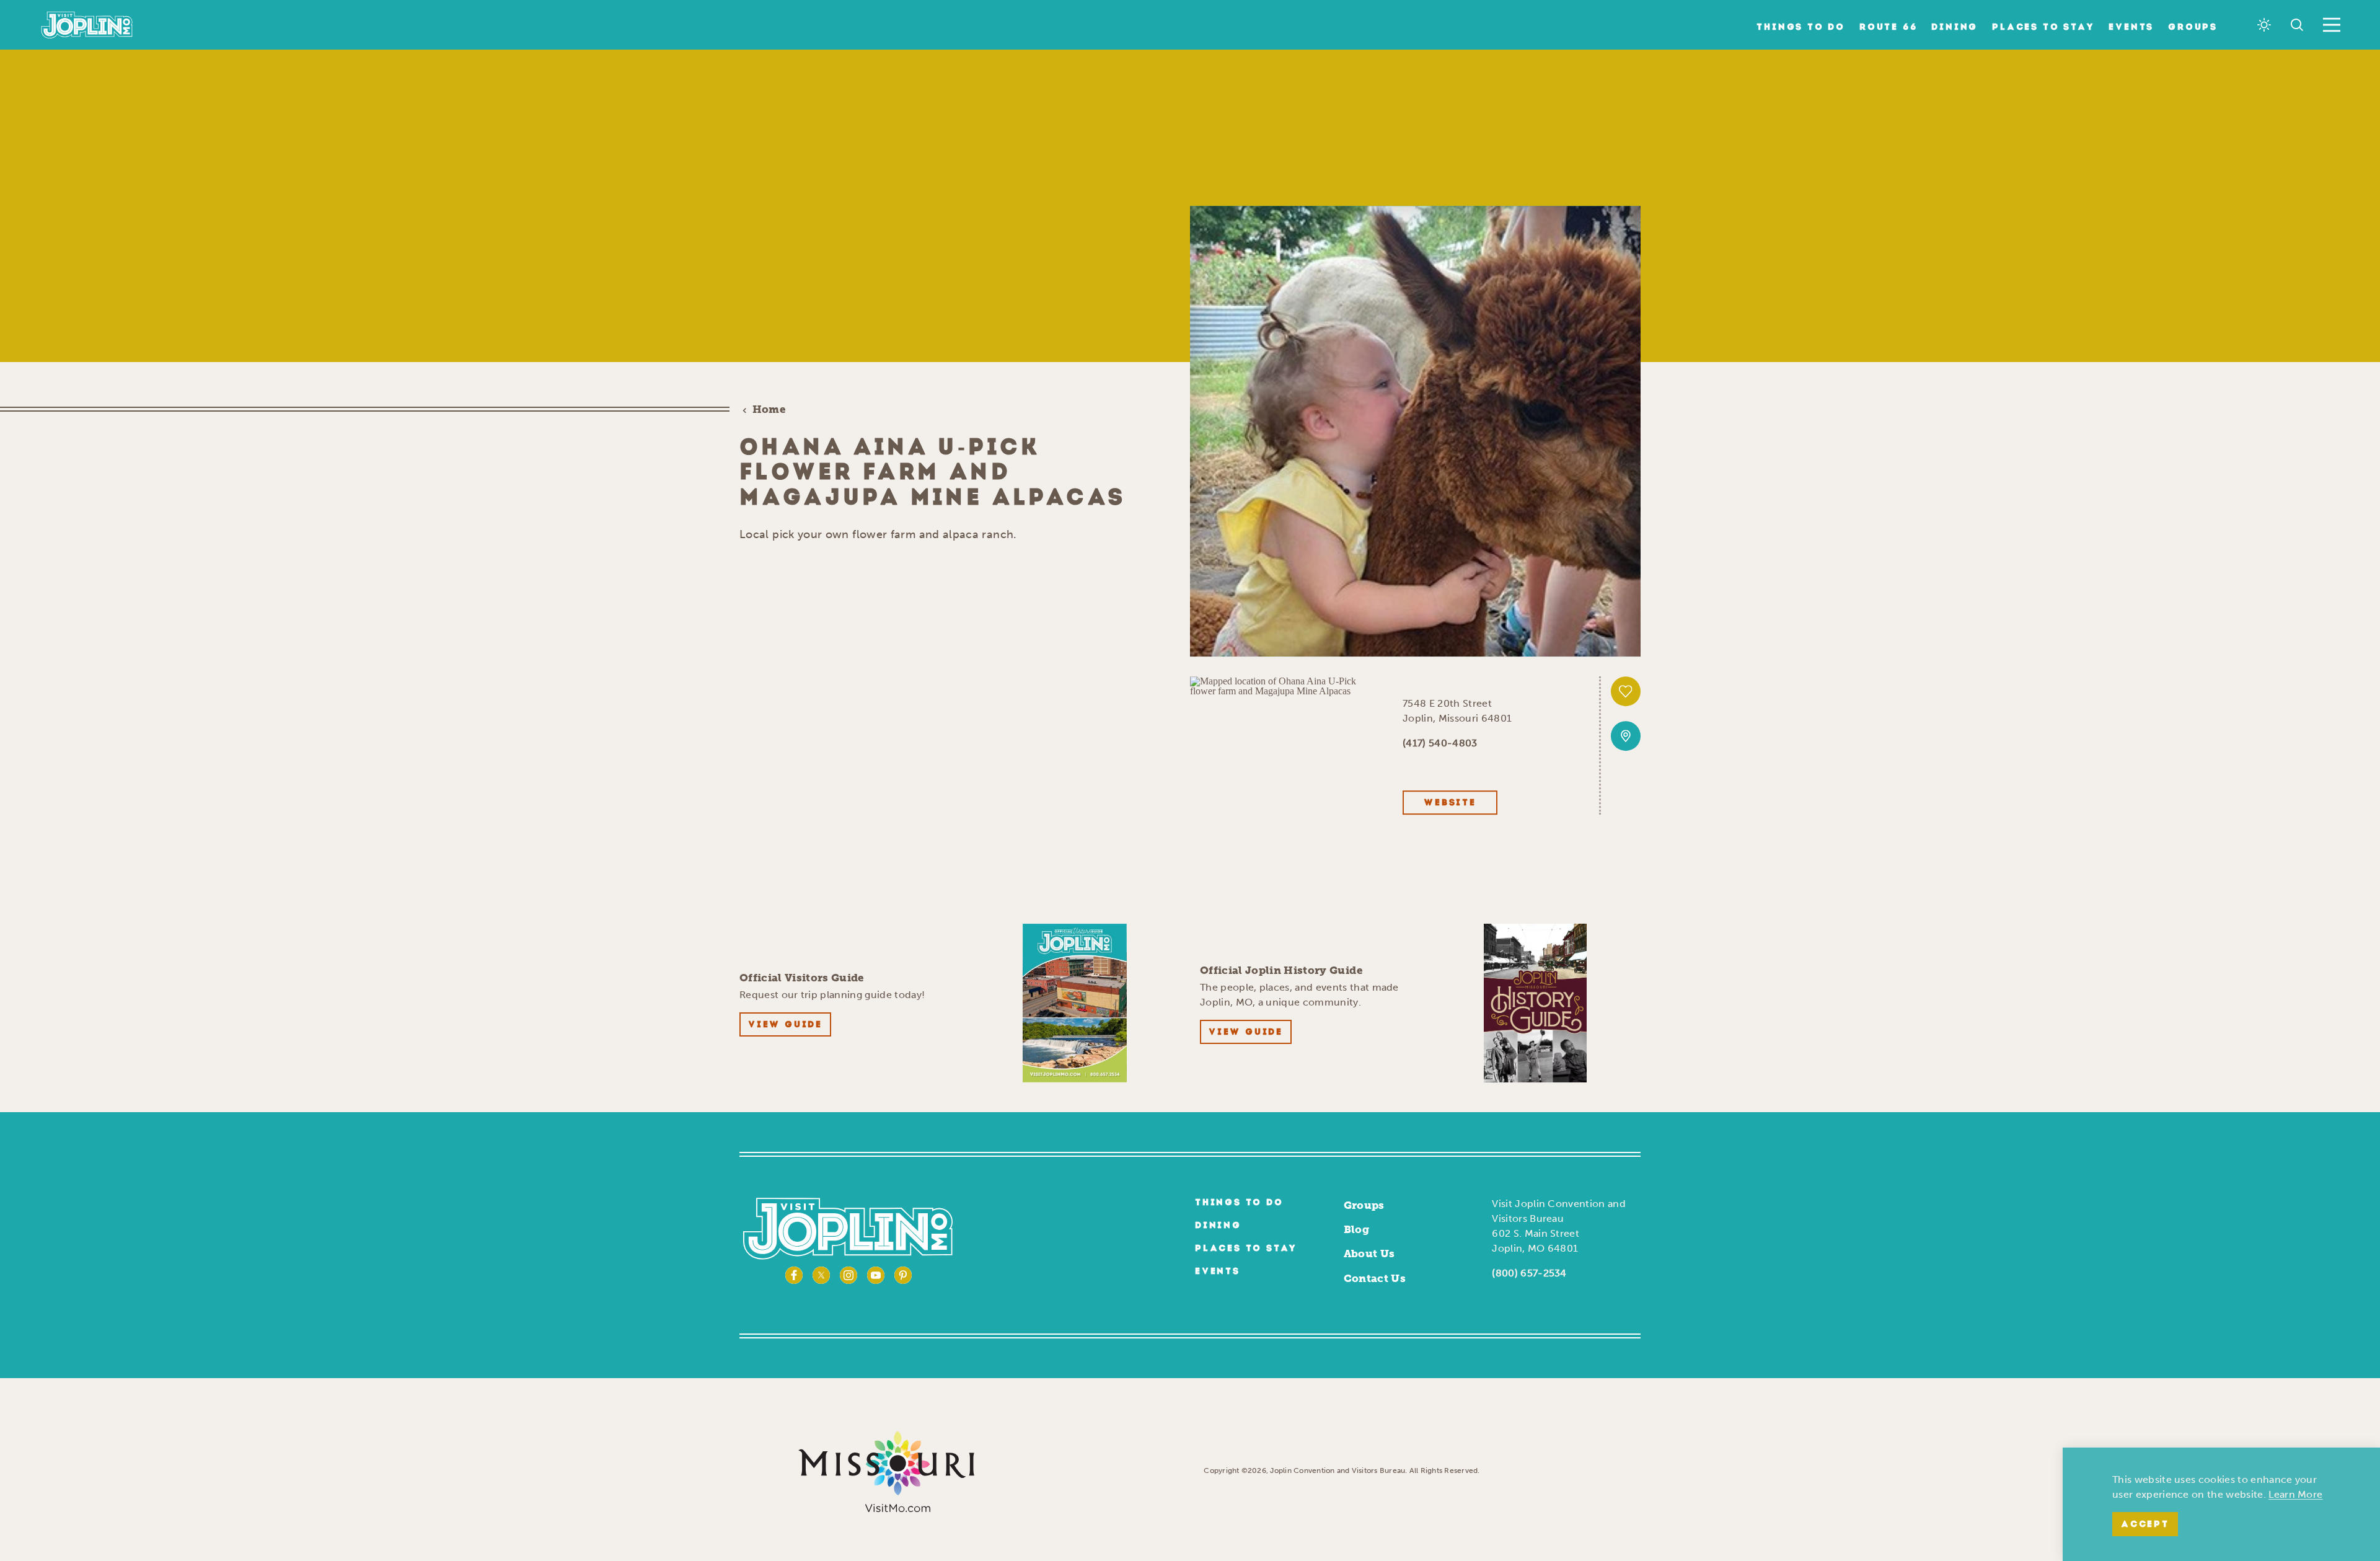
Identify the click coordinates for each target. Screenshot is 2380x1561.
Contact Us (1375, 1278)
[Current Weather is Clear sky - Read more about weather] (2264, 25)
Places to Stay (2043, 28)
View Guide (785, 1025)
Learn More (2295, 1494)
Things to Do (1801, 28)
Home (769, 409)
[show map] (1626, 736)
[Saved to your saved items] (1626, 691)
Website (1450, 803)
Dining (1955, 28)
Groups (2193, 28)
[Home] (87, 25)
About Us (1369, 1254)
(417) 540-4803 (1440, 743)
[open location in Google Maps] (1286, 685)
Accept (2145, 1525)
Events (2131, 28)
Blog (1356, 1229)
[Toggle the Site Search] (2297, 25)
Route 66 (1888, 28)
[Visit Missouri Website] (886, 1470)
